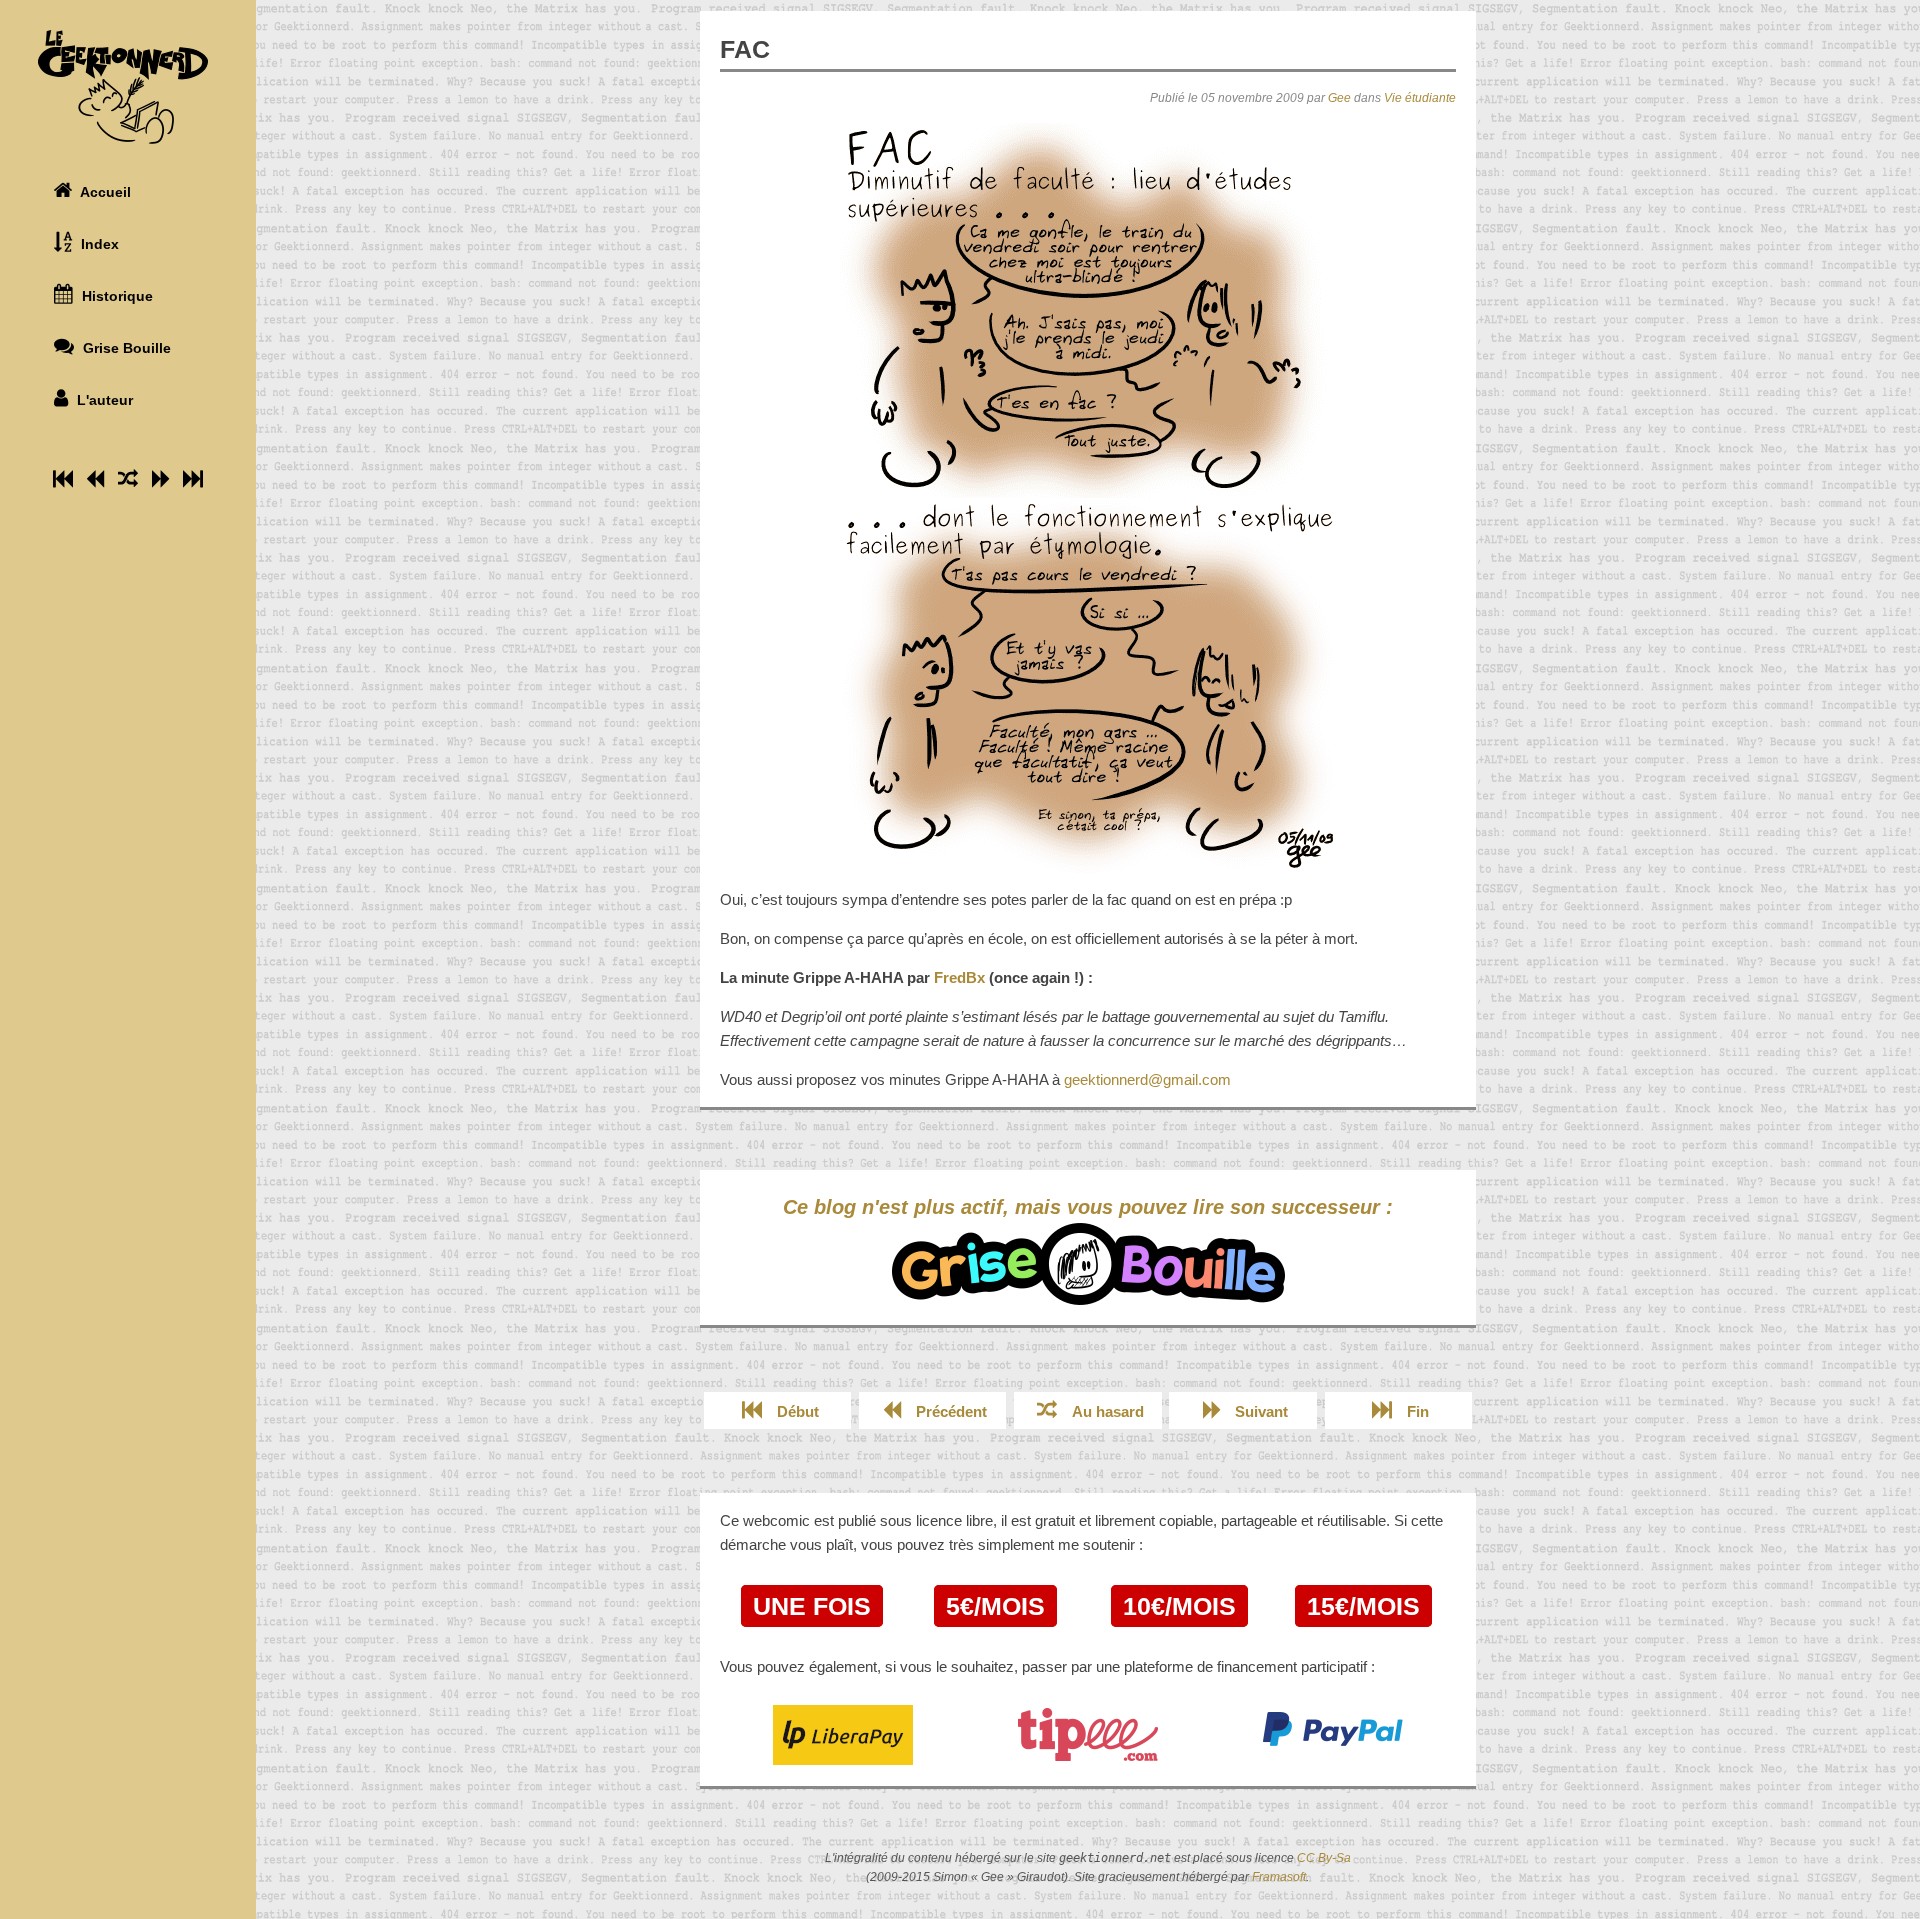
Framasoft (1279, 1877)
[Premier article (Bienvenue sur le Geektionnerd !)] (63, 479)
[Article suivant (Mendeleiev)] (160, 479)
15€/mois (1363, 1606)
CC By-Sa (1324, 1858)
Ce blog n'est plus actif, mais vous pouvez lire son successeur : (1088, 1207)
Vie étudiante (1420, 98)
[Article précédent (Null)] (95, 479)
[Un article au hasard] (128, 479)
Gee (1339, 98)
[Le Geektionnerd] (128, 87)
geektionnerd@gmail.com (1147, 1079)
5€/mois (995, 1606)
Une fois (812, 1606)
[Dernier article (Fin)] (193, 479)
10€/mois (1179, 1606)
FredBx (959, 977)
